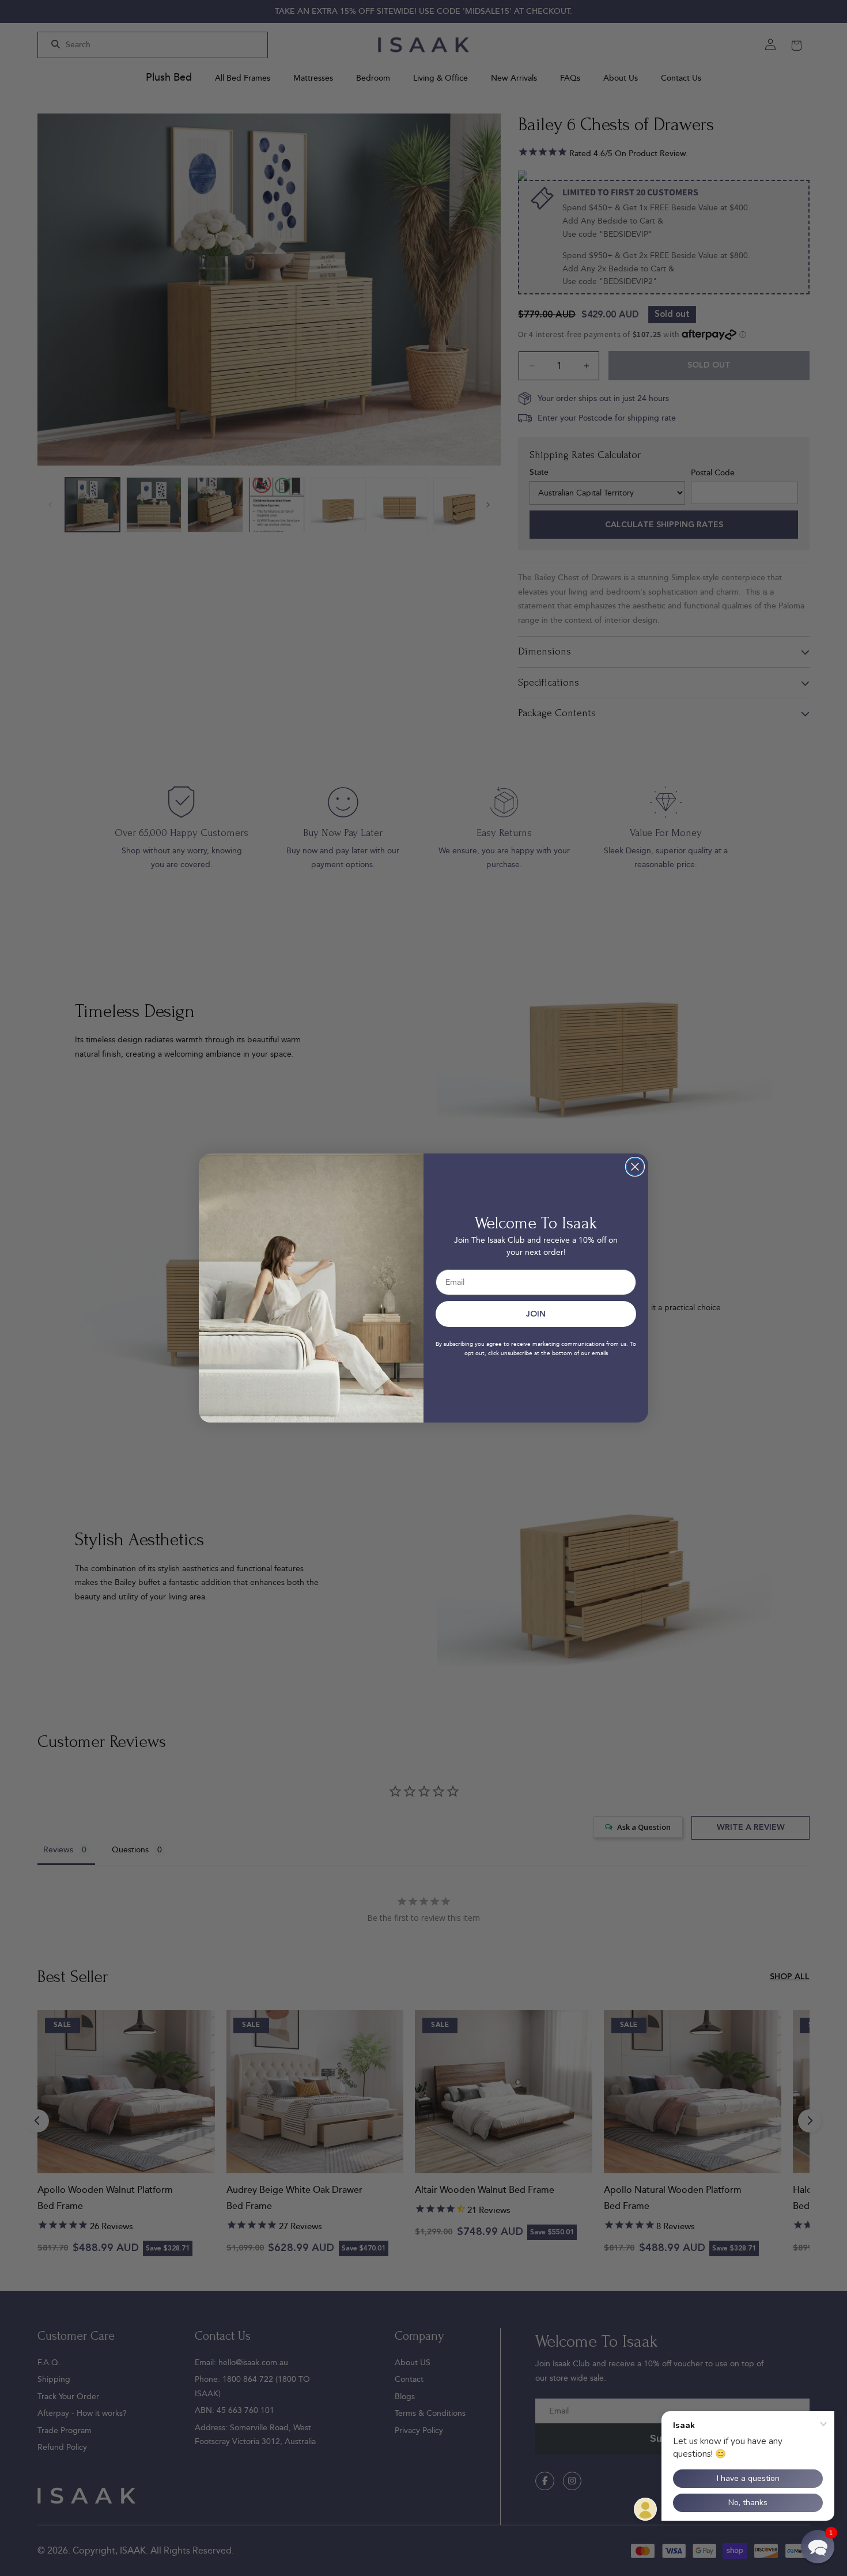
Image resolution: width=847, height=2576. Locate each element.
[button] (818, 2547)
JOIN (536, 1314)
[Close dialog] (635, 1167)
